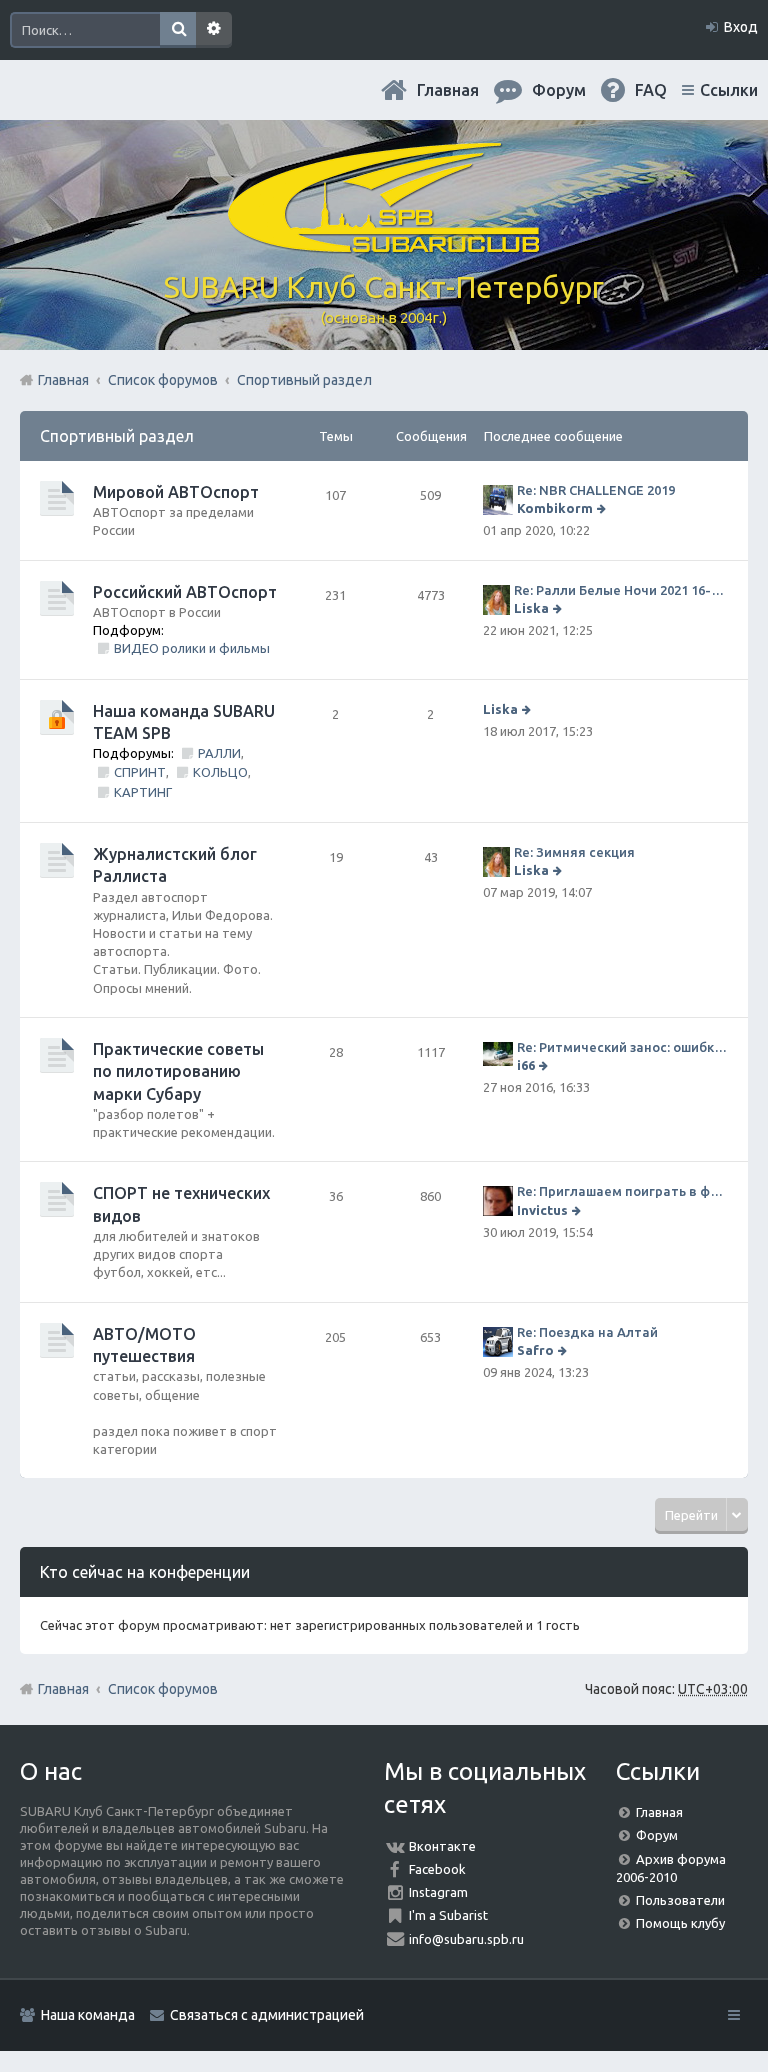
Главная (448, 90)
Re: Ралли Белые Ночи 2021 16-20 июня (621, 590)
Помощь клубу (680, 1923)
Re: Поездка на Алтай (587, 1332)
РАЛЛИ (219, 753)
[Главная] (384, 245)
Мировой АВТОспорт (176, 492)
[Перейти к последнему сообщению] (603, 508)
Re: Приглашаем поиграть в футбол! (622, 1191)
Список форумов (163, 1689)
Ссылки (729, 90)
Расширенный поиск (214, 30)
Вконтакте (442, 1846)
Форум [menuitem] (559, 90)
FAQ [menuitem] (651, 90)
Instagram (438, 1892)
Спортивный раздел (117, 436)
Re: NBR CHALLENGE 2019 (596, 490)
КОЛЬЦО (220, 772)
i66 (526, 1065)
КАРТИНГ (143, 792)
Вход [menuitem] (741, 27)
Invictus (542, 1210)
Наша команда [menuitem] (88, 2015)
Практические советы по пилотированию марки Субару (178, 1071)
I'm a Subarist (448, 1915)
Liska (531, 608)
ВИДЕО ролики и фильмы (192, 648)
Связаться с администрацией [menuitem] (267, 2015)
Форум (657, 1835)
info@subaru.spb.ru (466, 1939)
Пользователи (680, 1900)
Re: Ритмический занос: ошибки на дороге (622, 1047)
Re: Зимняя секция (574, 852)
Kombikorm (555, 508)
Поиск (178, 30)
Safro (535, 1350)
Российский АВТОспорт (185, 592)
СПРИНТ (140, 772)
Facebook (437, 1869)
